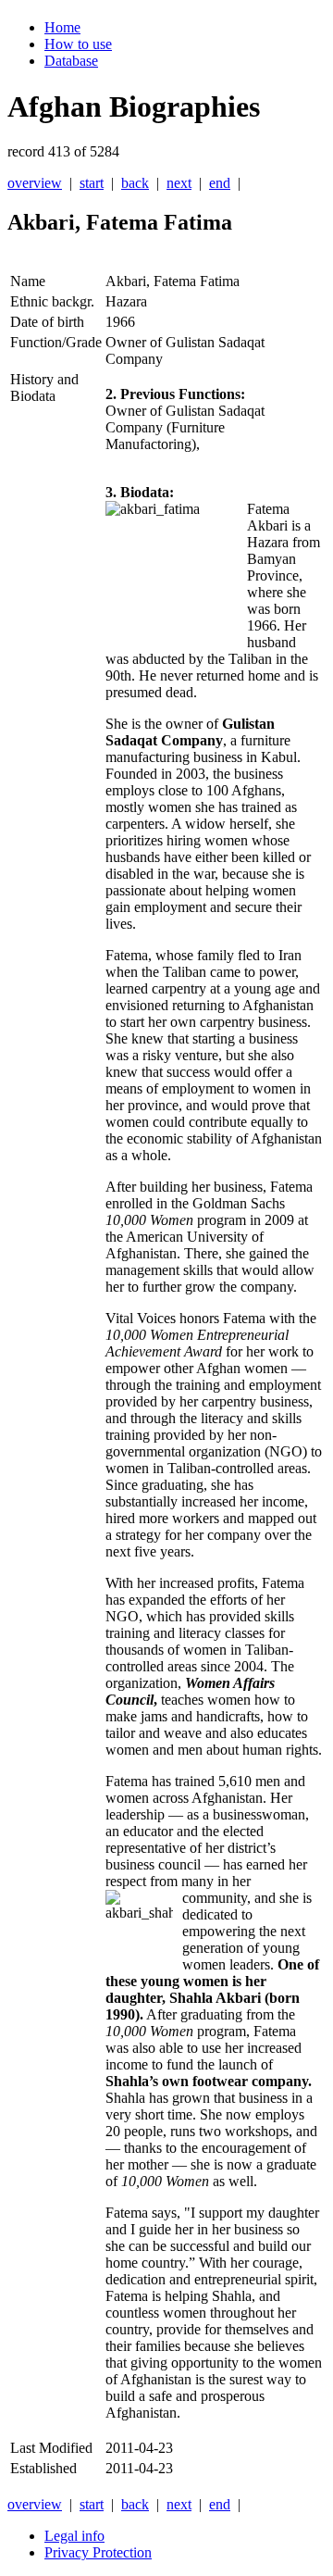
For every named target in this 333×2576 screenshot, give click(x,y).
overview (35, 183)
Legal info (74, 2536)
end (220, 183)
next (179, 183)
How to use (78, 44)
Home (62, 27)
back (135, 183)
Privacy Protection (98, 2552)
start (92, 183)
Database (71, 61)
